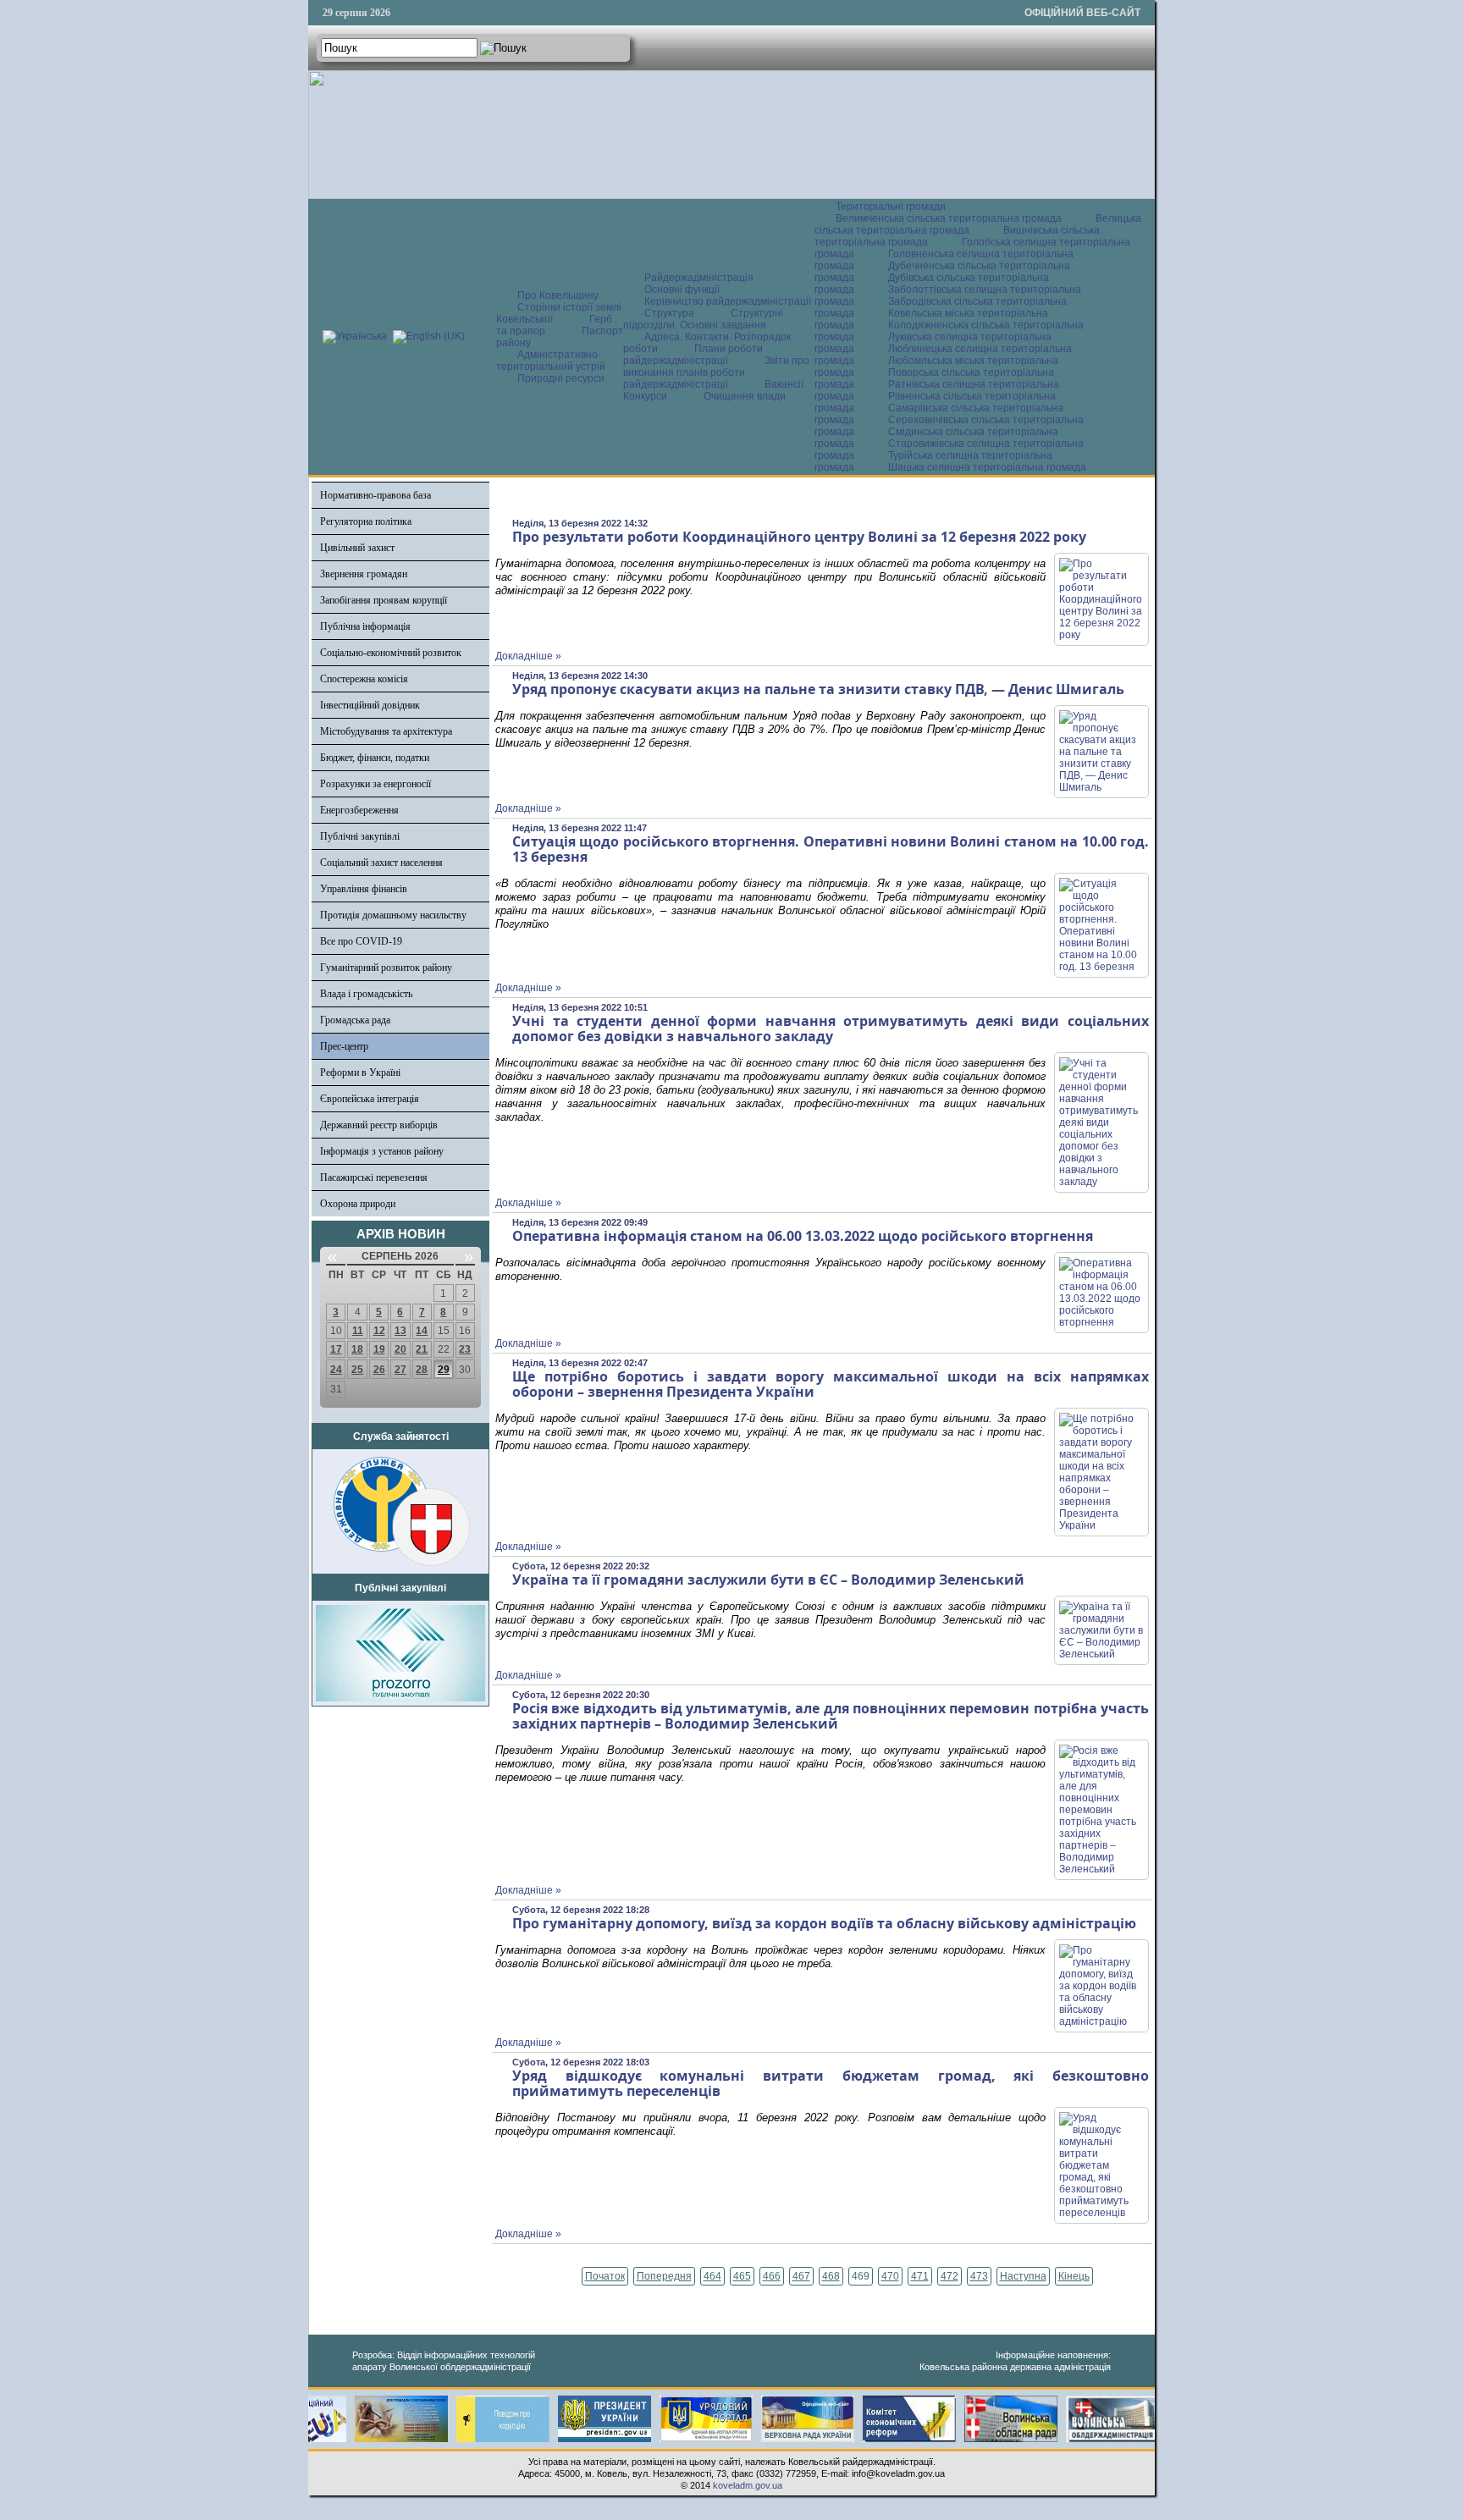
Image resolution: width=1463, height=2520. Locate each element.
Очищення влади (745, 396)
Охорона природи (358, 1204)
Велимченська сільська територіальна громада (949, 218)
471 (920, 2276)
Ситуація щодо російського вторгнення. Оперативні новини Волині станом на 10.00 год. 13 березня (831, 849)
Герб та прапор (554, 325)
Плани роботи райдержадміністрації (693, 355)
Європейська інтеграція (370, 1099)
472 (950, 2276)
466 (772, 2276)
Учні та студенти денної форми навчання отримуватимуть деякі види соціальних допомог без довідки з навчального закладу (831, 1028)
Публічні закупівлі (360, 836)
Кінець (1074, 2276)
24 (336, 1370)
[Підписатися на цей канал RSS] (1135, 500)
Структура (669, 313)
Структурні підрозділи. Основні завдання (703, 319)
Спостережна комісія (364, 679)
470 (890, 2276)
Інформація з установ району (382, 1151)
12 (379, 1331)
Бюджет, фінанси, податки (375, 758)
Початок (605, 2276)
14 (422, 1331)
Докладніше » (528, 656)
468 (831, 2276)
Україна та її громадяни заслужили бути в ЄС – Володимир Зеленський (768, 1580)
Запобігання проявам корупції (384, 600)
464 (712, 2276)
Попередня (664, 2276)
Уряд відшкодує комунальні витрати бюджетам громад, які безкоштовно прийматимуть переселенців (831, 2083)
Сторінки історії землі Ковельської (559, 313)
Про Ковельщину (558, 295)
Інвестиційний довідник (370, 705)
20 (400, 1349)
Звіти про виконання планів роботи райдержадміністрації (716, 372)
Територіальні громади (891, 207)
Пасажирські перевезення (374, 1177)
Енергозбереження (359, 810)
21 (422, 1349)
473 (979, 2276)
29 (444, 1370)
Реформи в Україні (360, 1073)
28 (422, 1370)
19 (379, 1349)
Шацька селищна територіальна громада (987, 467)
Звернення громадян (364, 574)
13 (400, 1331)
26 (379, 1370)
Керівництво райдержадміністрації (728, 301)
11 (358, 1331)
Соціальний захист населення (381, 863)
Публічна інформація (365, 626)
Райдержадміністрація (699, 278)
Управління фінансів (364, 889)
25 (357, 1370)
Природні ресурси (561, 378)
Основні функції (682, 289)
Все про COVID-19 (361, 941)
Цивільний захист (357, 548)
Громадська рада (355, 1020)
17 (336, 1349)
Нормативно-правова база (375, 495)
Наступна (1023, 2276)
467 (801, 2276)
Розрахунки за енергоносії (375, 784)
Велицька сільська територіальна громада (978, 224)
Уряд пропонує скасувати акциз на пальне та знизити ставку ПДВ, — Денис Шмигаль (818, 689)
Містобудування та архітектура (386, 731)
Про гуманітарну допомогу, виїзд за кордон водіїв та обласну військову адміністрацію (824, 1923)
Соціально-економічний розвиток (391, 653)
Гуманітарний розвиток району (386, 968)
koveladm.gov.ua (748, 2485)
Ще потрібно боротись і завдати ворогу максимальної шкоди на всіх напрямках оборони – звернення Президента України (831, 1384)
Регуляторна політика (366, 521)
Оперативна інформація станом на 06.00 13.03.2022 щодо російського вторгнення (803, 1236)
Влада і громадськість (366, 994)
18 (357, 1349)
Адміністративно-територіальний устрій (551, 361)
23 (465, 1349)
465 (742, 2276)
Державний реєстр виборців (379, 1125)
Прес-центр (344, 1046)
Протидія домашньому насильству (393, 915)
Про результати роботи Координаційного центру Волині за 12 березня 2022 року (799, 537)
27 (400, 1370)
